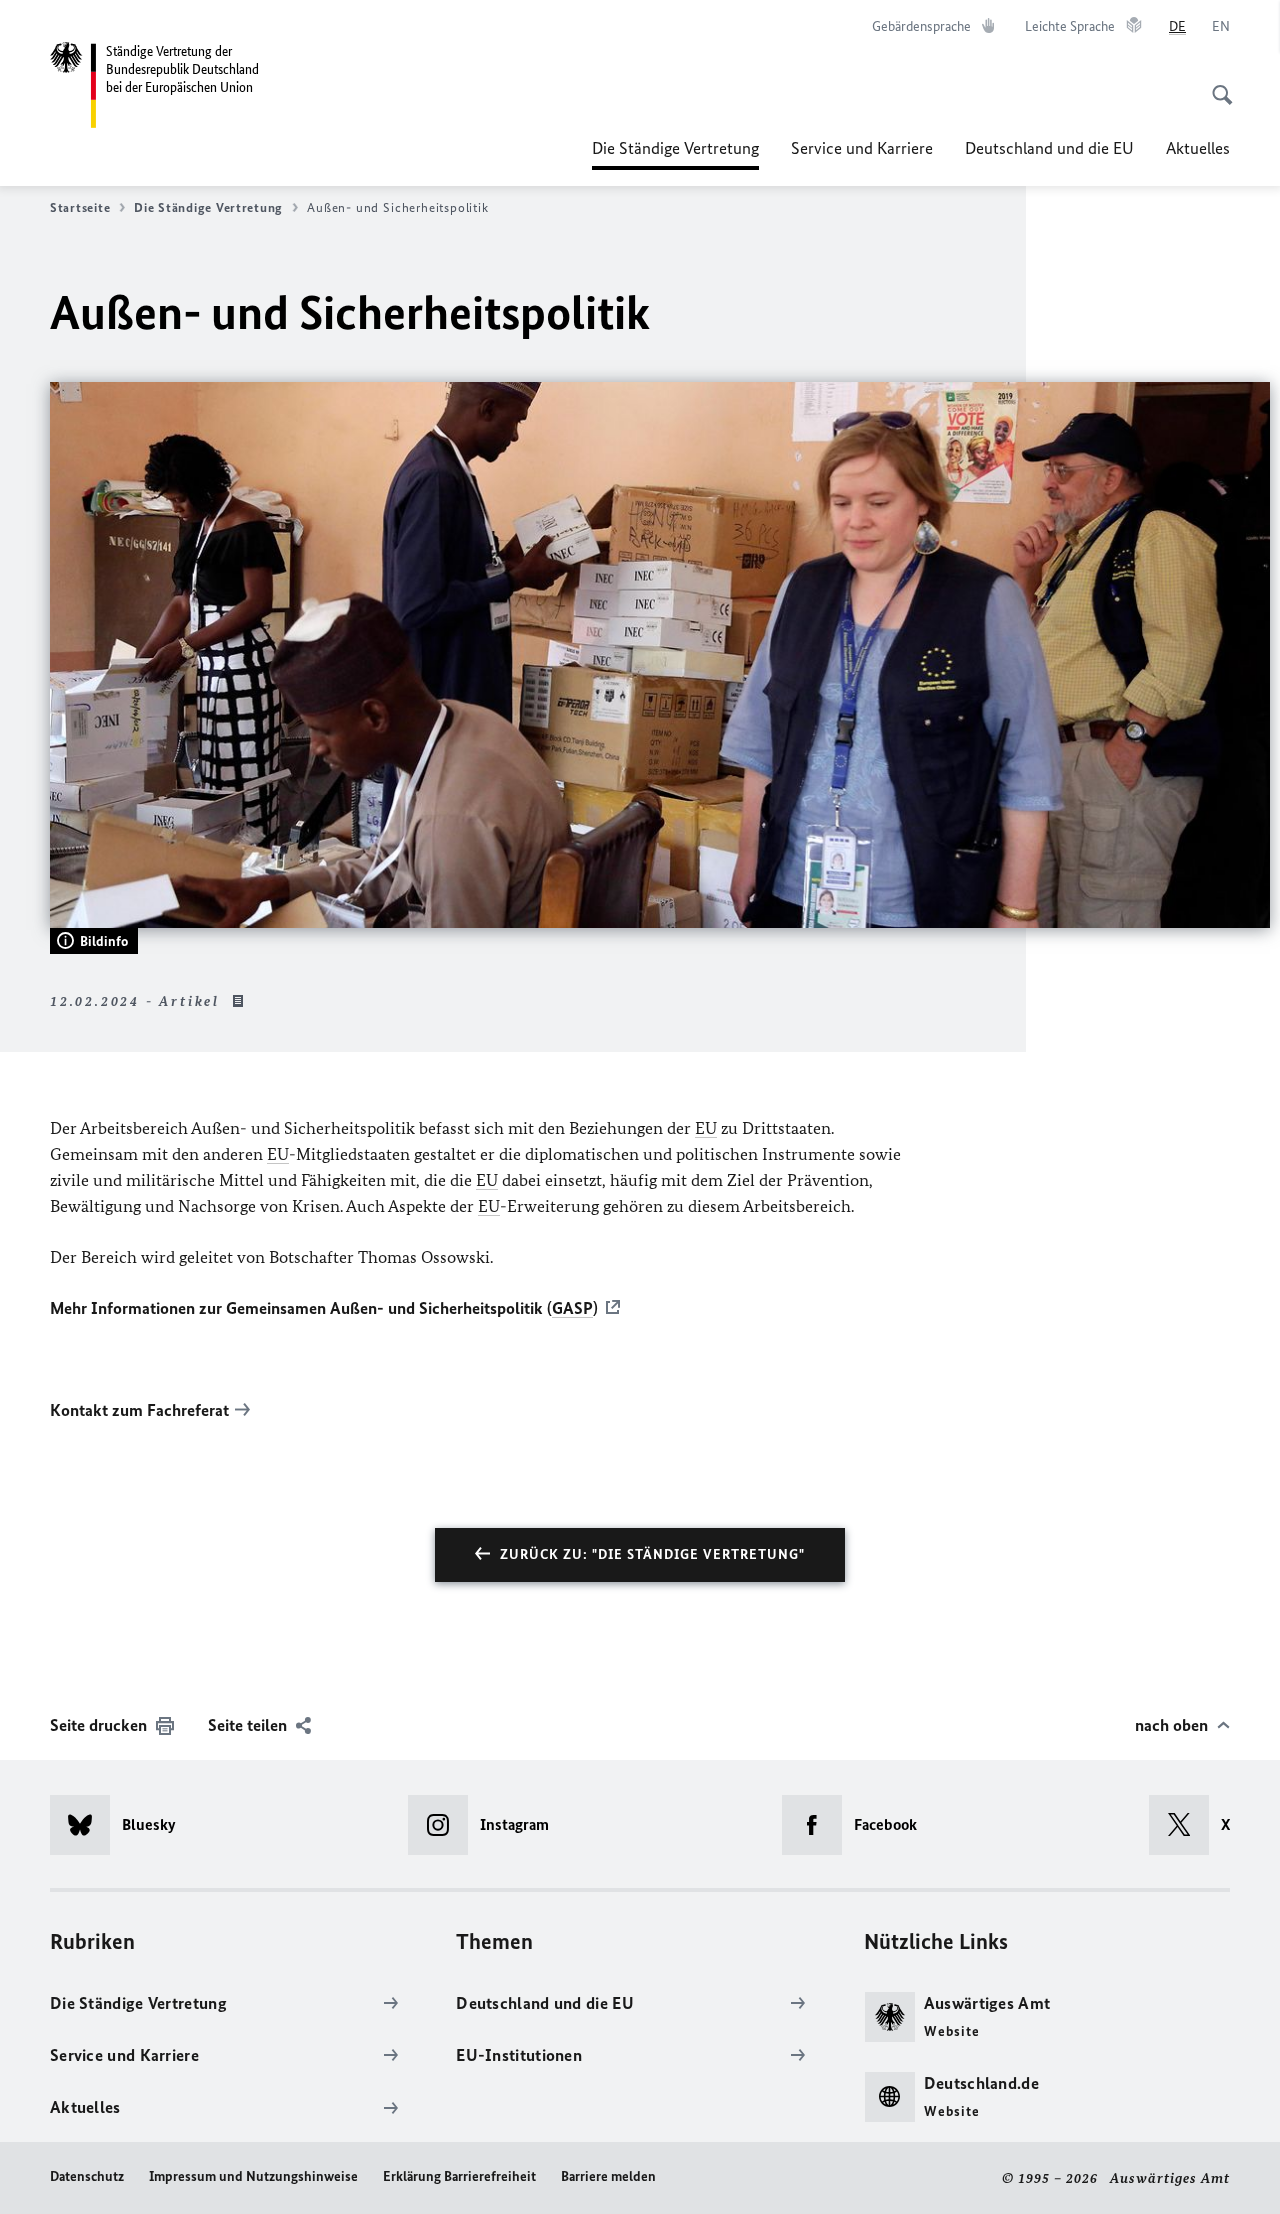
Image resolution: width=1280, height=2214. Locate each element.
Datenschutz (87, 2176)
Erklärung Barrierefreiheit (459, 2176)
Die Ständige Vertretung (675, 154)
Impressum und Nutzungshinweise (253, 2176)
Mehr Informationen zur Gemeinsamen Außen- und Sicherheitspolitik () (324, 1308)
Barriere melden (608, 2176)
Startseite (80, 207)
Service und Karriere (862, 148)
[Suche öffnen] (1216, 84)
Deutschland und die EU (1049, 148)
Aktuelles (1198, 148)
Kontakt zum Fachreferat (139, 1410)
